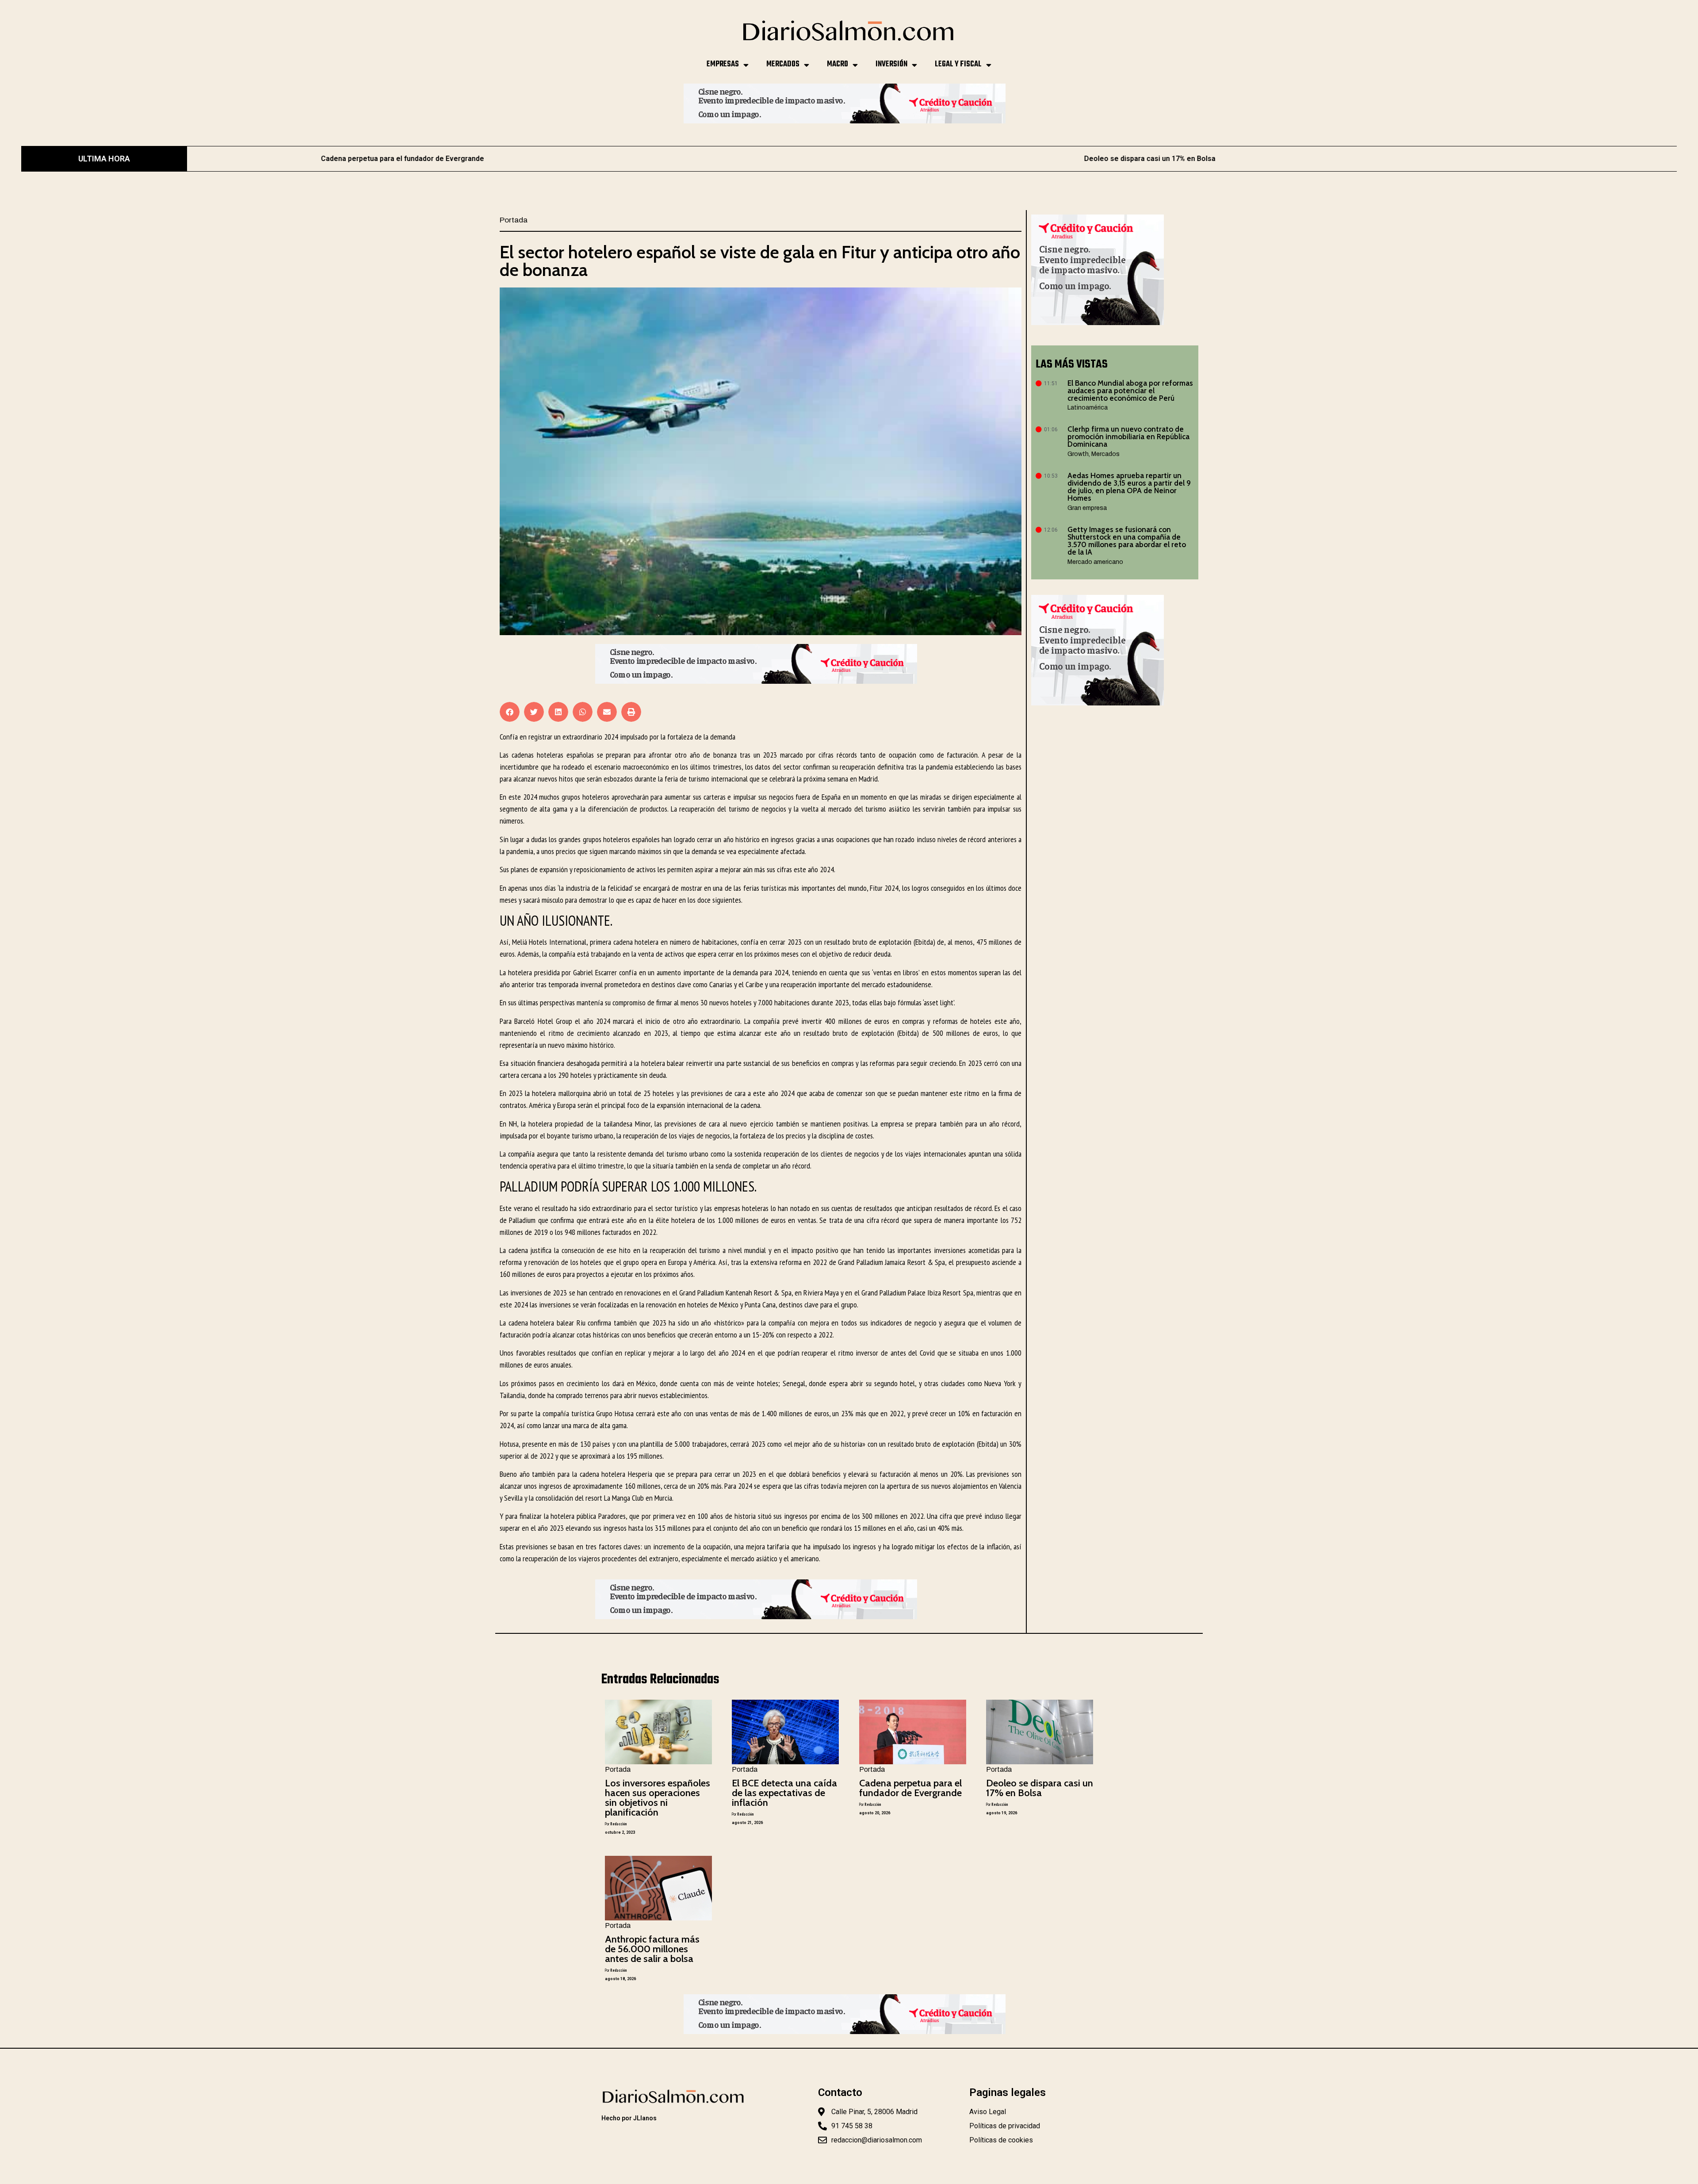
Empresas (723, 64)
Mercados (783, 64)
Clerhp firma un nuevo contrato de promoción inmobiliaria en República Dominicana (1128, 437)
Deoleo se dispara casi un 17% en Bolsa (654, 159)
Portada (514, 220)
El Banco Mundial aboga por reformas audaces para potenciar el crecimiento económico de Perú (1130, 391)
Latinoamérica (1088, 408)
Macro (838, 64)
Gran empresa (1087, 508)
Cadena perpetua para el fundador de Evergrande (910, 1788)
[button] (510, 712)
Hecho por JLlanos (629, 2118)
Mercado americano (1095, 562)
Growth (1078, 454)
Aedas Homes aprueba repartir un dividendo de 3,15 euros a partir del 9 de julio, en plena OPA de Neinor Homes (1129, 487)
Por (616, 1824)
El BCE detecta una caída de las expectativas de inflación (784, 1793)
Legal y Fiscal (958, 64)
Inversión (891, 64)
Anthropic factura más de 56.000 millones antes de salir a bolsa (1401, 159)
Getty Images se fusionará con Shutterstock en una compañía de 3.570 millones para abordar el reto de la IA (1127, 541)
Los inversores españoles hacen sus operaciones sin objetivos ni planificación (658, 1798)
